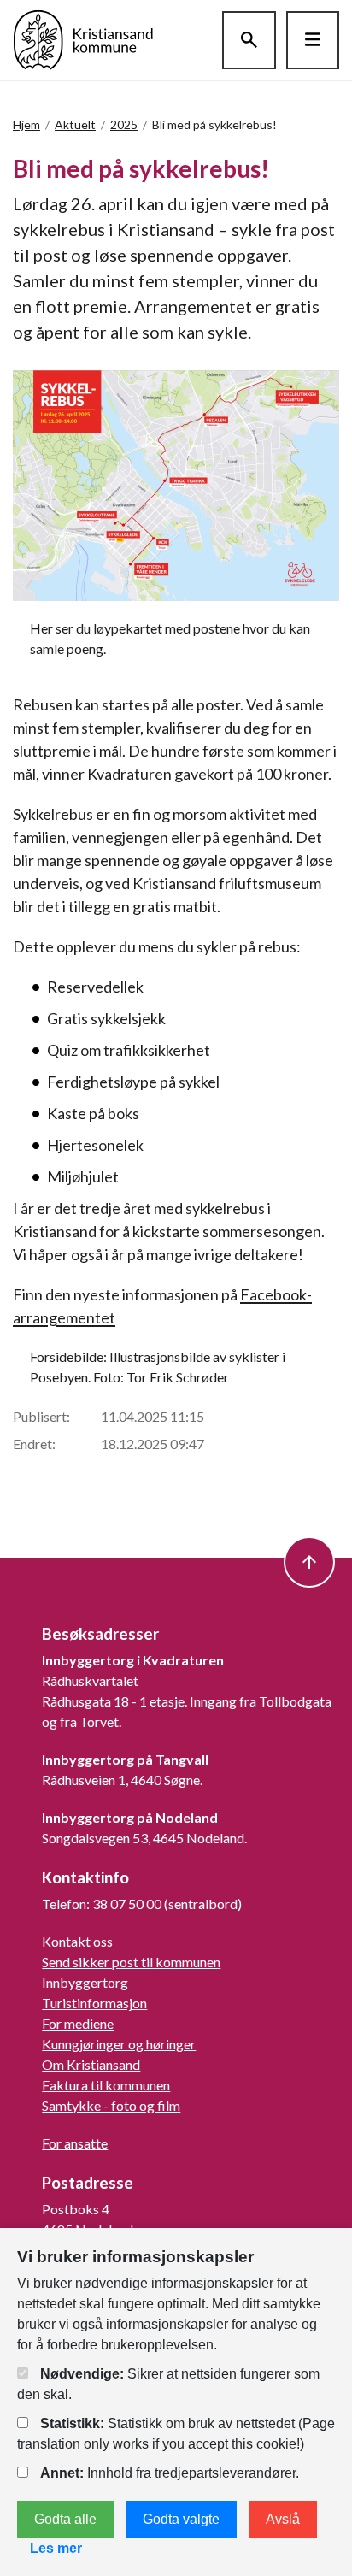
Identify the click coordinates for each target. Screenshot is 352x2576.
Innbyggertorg (85, 1982)
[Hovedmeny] (313, 40)
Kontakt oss (77, 1941)
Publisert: (41, 1416)
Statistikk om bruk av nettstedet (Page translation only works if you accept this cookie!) (176, 2434)
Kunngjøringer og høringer (119, 2044)
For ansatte (75, 2143)
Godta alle (65, 2519)
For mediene (78, 2023)
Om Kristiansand (91, 2064)
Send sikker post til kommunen (131, 1962)
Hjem (26, 124)
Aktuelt (75, 124)
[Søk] (249, 40)
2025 (124, 124)
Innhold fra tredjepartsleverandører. (170, 2473)
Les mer (56, 2548)
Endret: (34, 1444)
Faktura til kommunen (106, 2085)
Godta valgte (181, 2519)
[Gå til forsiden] (83, 38)
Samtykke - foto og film (111, 2105)
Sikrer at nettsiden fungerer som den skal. (168, 2384)
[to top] (309, 1562)
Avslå (283, 2519)
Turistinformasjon (94, 2003)
